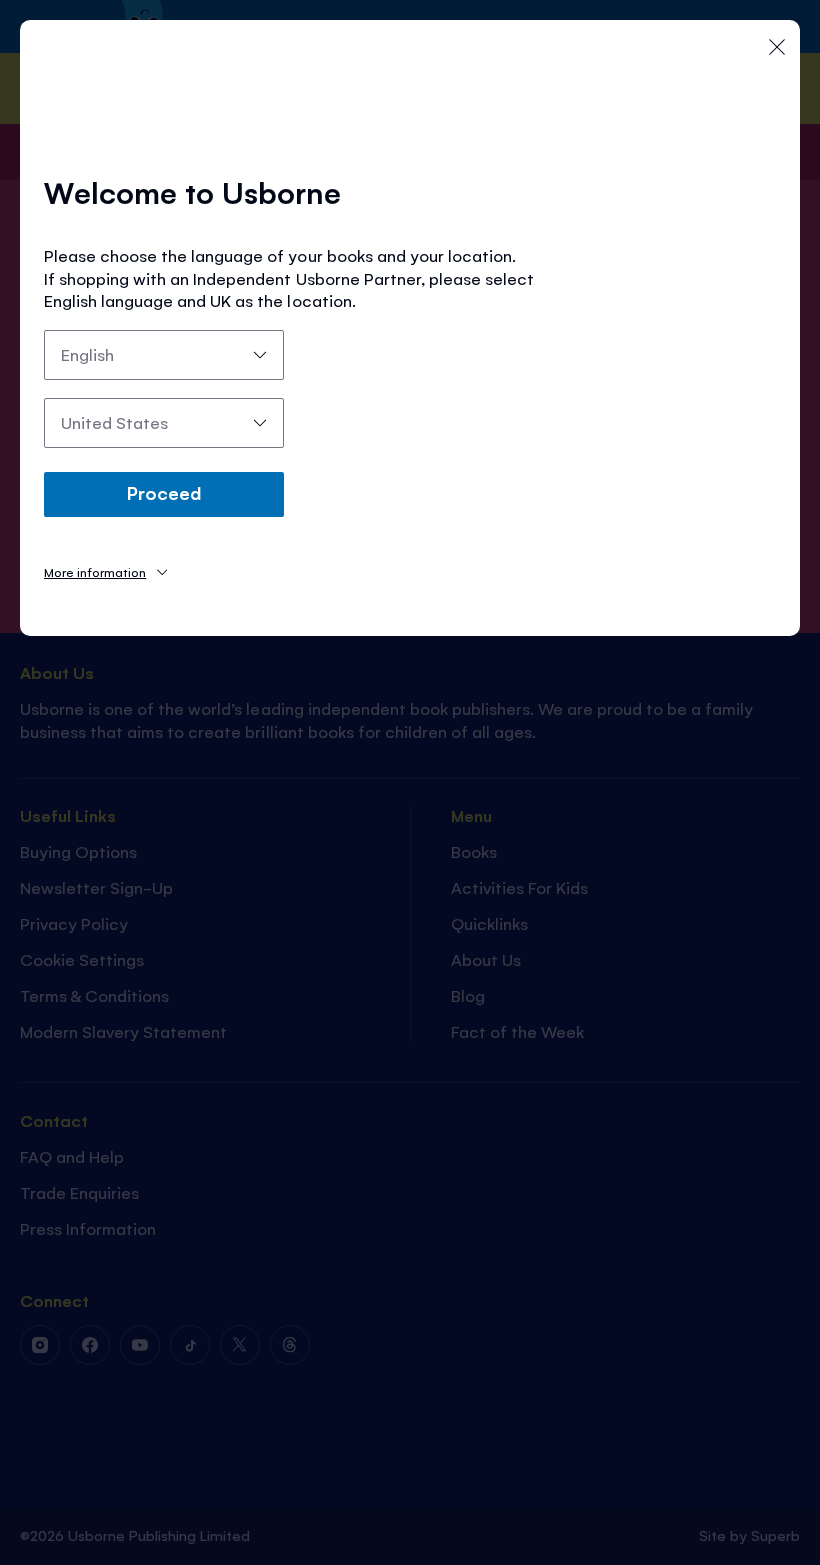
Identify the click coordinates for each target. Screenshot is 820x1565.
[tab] (105, 571)
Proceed (164, 492)
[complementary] (410, 782)
